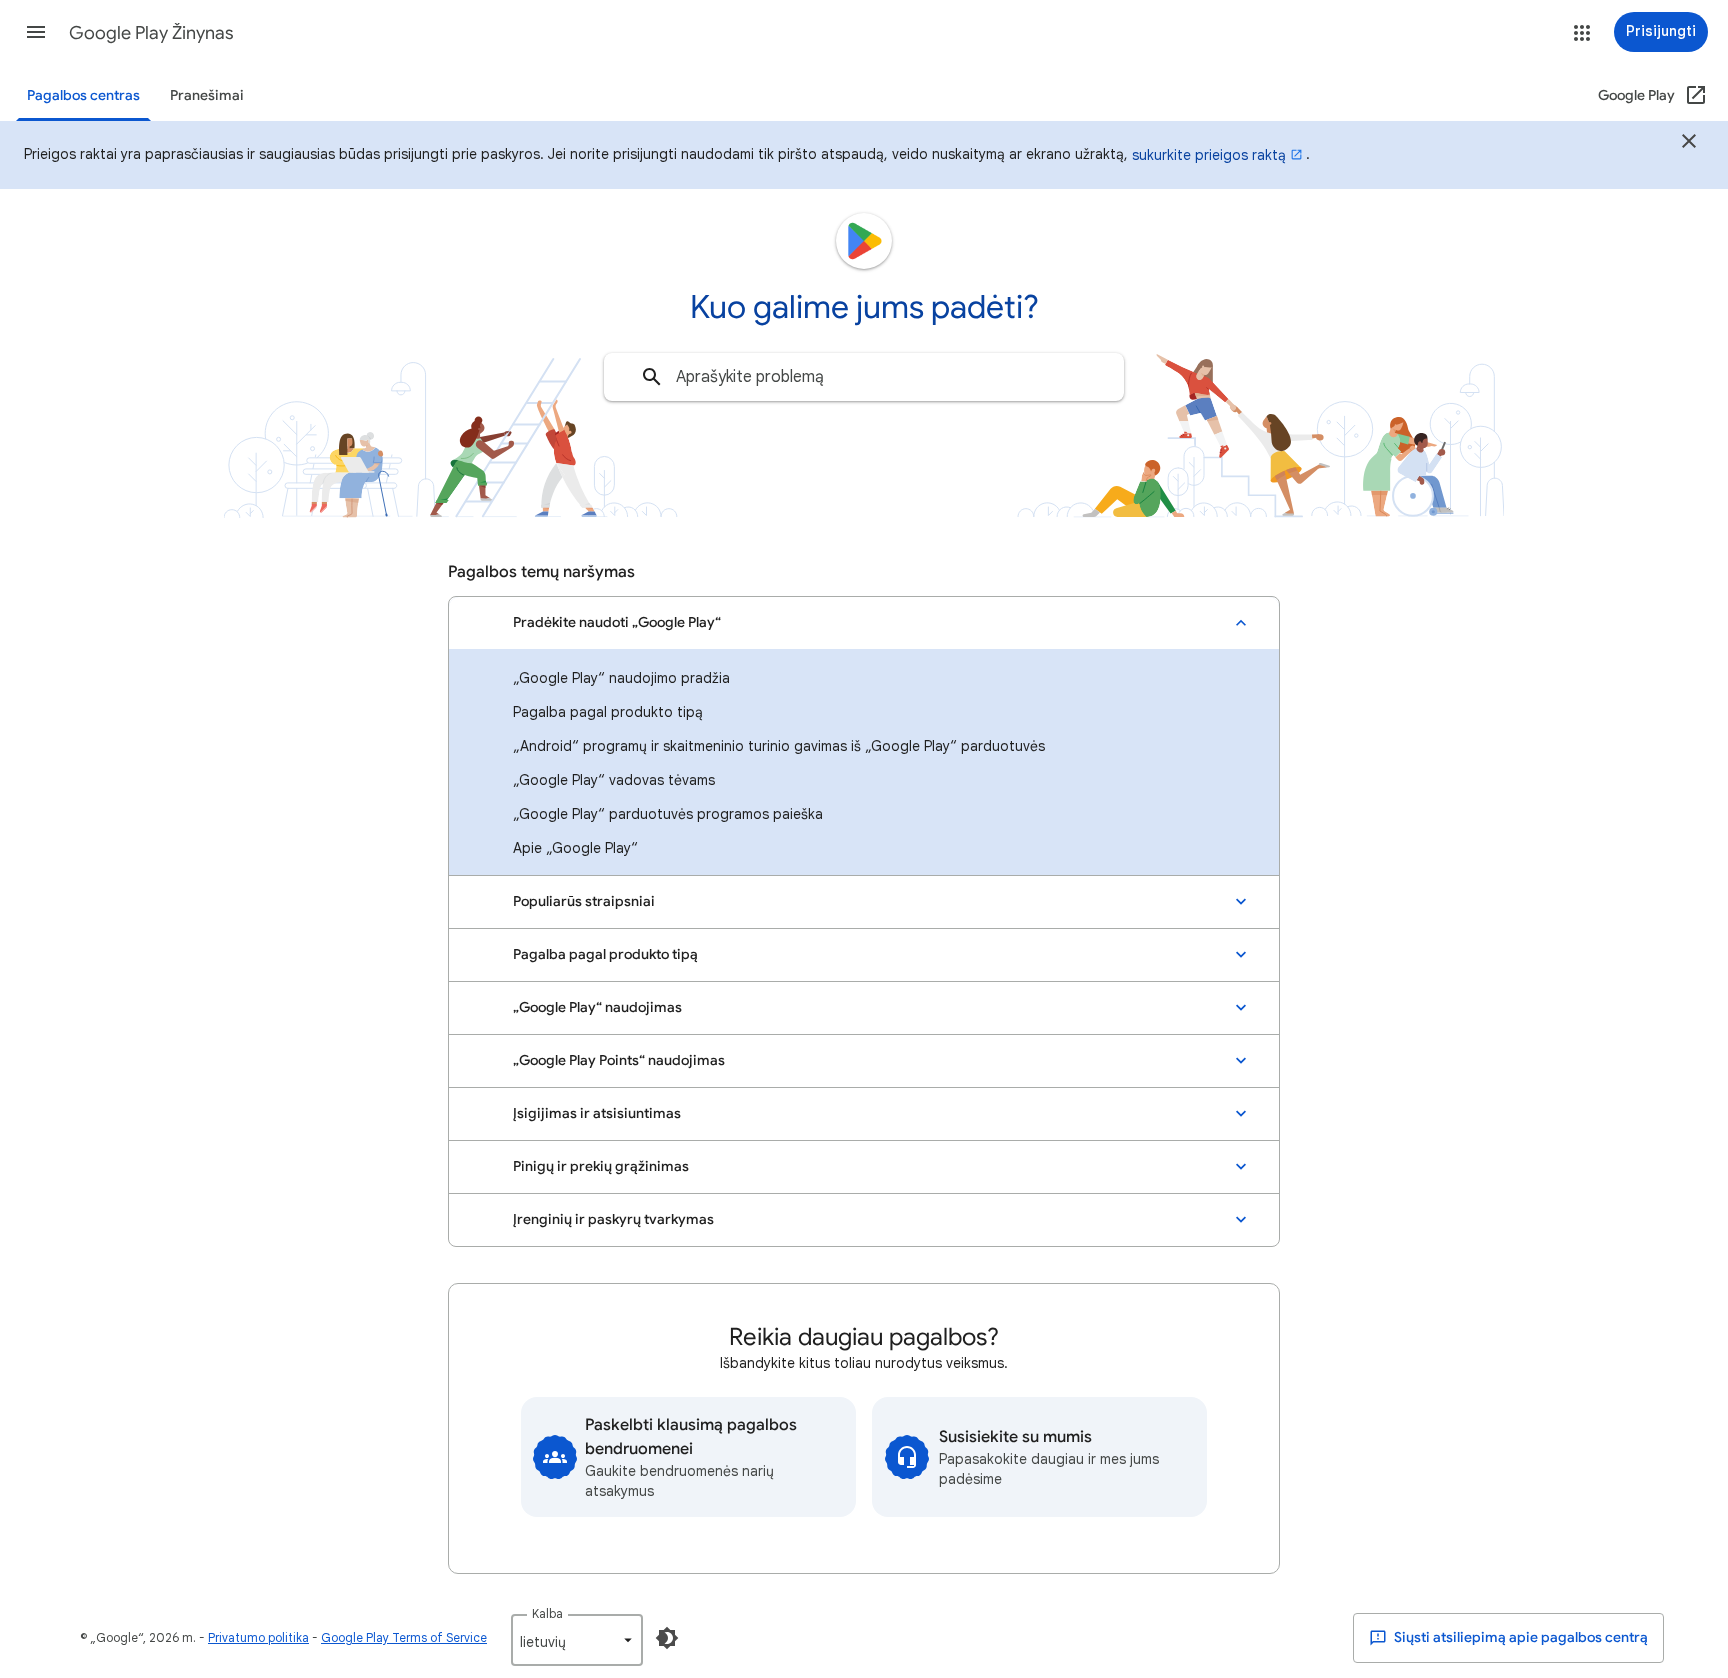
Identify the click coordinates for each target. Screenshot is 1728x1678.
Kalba (547, 1613)
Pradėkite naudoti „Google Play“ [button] (617, 622)
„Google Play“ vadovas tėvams (614, 780)
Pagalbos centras (83, 95)
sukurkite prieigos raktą (1209, 155)
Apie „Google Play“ (575, 848)
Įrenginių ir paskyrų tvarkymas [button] (613, 1219)
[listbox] (577, 1640)
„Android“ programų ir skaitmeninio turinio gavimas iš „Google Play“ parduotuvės (779, 746)
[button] (36, 32)
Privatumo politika (258, 1637)
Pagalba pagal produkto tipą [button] (605, 954)
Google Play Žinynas (151, 33)
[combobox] (864, 377)
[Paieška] (652, 377)
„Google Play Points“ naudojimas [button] (619, 1060)
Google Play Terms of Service (404, 1637)
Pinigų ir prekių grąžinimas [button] (601, 1166)
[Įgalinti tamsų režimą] (667, 1638)
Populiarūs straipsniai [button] (584, 901)
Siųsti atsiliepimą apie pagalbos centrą (1519, 1637)
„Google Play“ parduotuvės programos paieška (668, 814)
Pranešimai (207, 95)
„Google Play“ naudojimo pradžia (621, 678)
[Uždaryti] (1689, 144)
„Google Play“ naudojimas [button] (597, 1007)
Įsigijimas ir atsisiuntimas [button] (597, 1113)
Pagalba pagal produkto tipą (608, 712)
